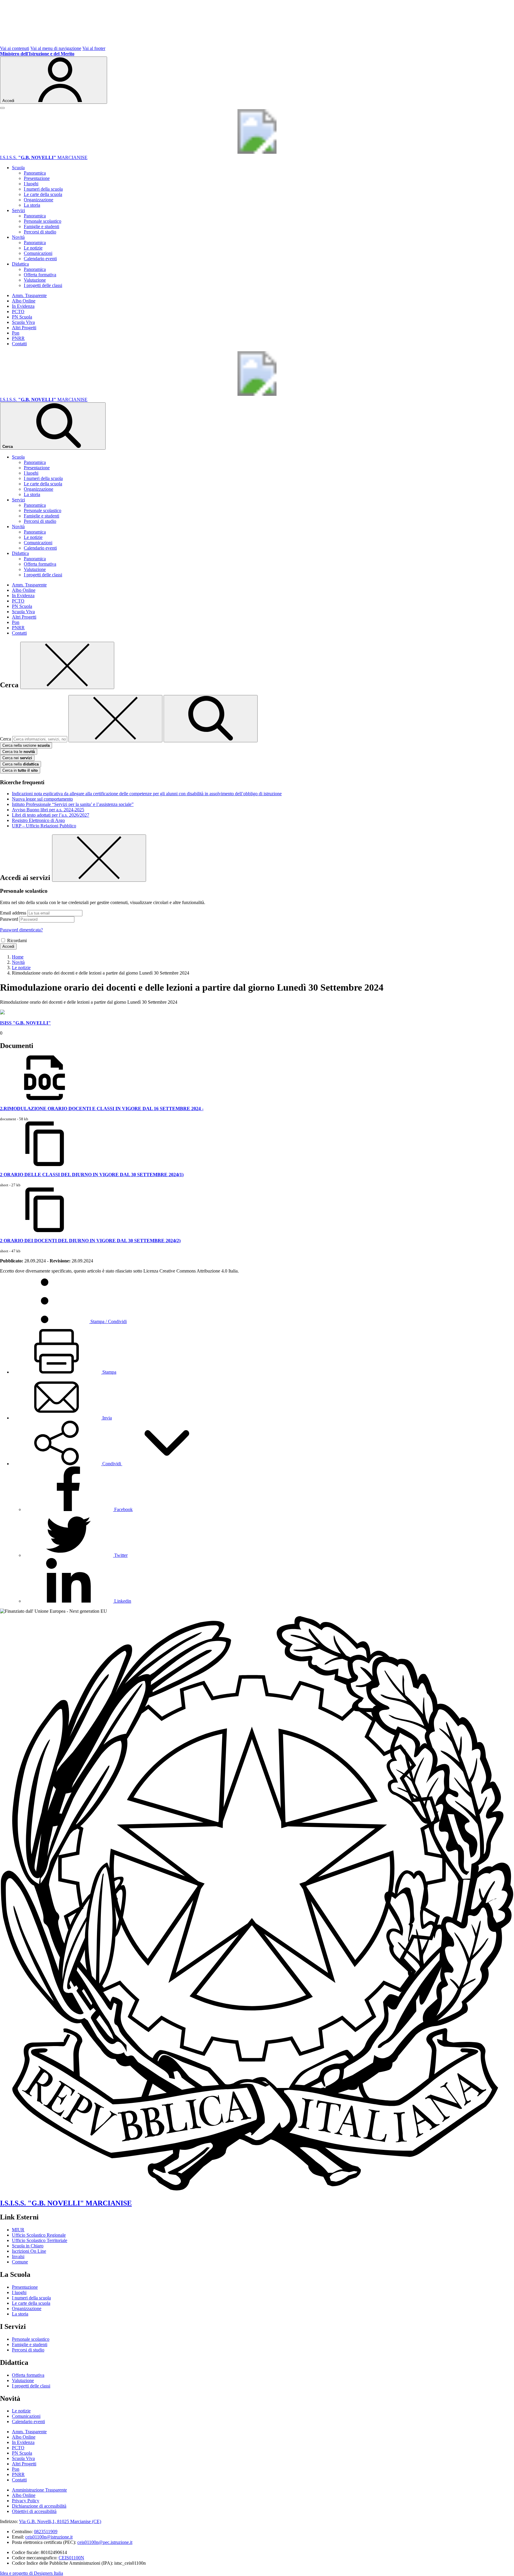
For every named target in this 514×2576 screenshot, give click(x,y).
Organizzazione (39, 200)
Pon (16, 333)
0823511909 (46, 2532)
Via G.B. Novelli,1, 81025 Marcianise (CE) (60, 2521)
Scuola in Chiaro (28, 2246)
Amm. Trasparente (29, 295)
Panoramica (35, 173)
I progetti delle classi (43, 285)
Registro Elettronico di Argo (38, 820)
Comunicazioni (38, 253)
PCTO (18, 312)
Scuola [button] (18, 168)
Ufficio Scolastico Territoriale (40, 2240)
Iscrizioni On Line (29, 2251)
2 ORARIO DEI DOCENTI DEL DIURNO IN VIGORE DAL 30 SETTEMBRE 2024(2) (90, 1241)
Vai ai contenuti (15, 48)
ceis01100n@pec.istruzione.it (105, 2542)
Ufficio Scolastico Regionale (39, 2235)
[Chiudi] (67, 665)
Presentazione (37, 178)
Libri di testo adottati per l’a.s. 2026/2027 (51, 815)
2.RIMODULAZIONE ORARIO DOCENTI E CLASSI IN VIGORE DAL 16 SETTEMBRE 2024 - (102, 1109)
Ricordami (17, 940)
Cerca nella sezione (26, 745)
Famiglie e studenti (41, 226)
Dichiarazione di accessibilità (39, 2506)
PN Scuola (22, 317)
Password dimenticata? (21, 930)
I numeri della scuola (43, 189)
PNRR (18, 338)
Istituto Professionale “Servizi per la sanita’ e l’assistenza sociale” (73, 804)
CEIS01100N (71, 2558)
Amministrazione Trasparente (39, 2490)
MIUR (18, 2230)
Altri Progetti (24, 328)
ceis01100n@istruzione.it (49, 2537)
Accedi (8, 946)
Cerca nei (17, 758)
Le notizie (33, 248)
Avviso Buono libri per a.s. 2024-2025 (48, 810)
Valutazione (35, 280)
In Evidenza (23, 306)
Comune (20, 2262)
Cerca (6, 739)
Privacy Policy (26, 2501)
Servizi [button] (18, 210)
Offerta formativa (40, 275)
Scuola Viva (23, 322)
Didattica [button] (20, 264)
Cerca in (20, 770)
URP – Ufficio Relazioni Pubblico (44, 826)
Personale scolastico (43, 221)
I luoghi (31, 184)
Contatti (19, 344)
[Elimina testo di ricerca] (115, 719)
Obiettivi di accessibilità (34, 2511)
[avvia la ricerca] (211, 719)
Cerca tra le (19, 752)
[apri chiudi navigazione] (2, 108)
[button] (112, 1464)
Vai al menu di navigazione (56, 48)
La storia (32, 205)
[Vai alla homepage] (257, 152)
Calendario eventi (40, 259)
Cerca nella (21, 764)
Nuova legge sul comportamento (42, 799)
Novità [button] (18, 237)
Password (9, 919)
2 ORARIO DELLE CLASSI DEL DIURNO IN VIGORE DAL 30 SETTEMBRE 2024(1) (92, 1175)
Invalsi (18, 2256)
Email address (13, 913)
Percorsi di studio (40, 232)
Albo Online (24, 301)
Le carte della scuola (43, 194)
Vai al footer (94, 48)
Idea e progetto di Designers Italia (32, 2573)
